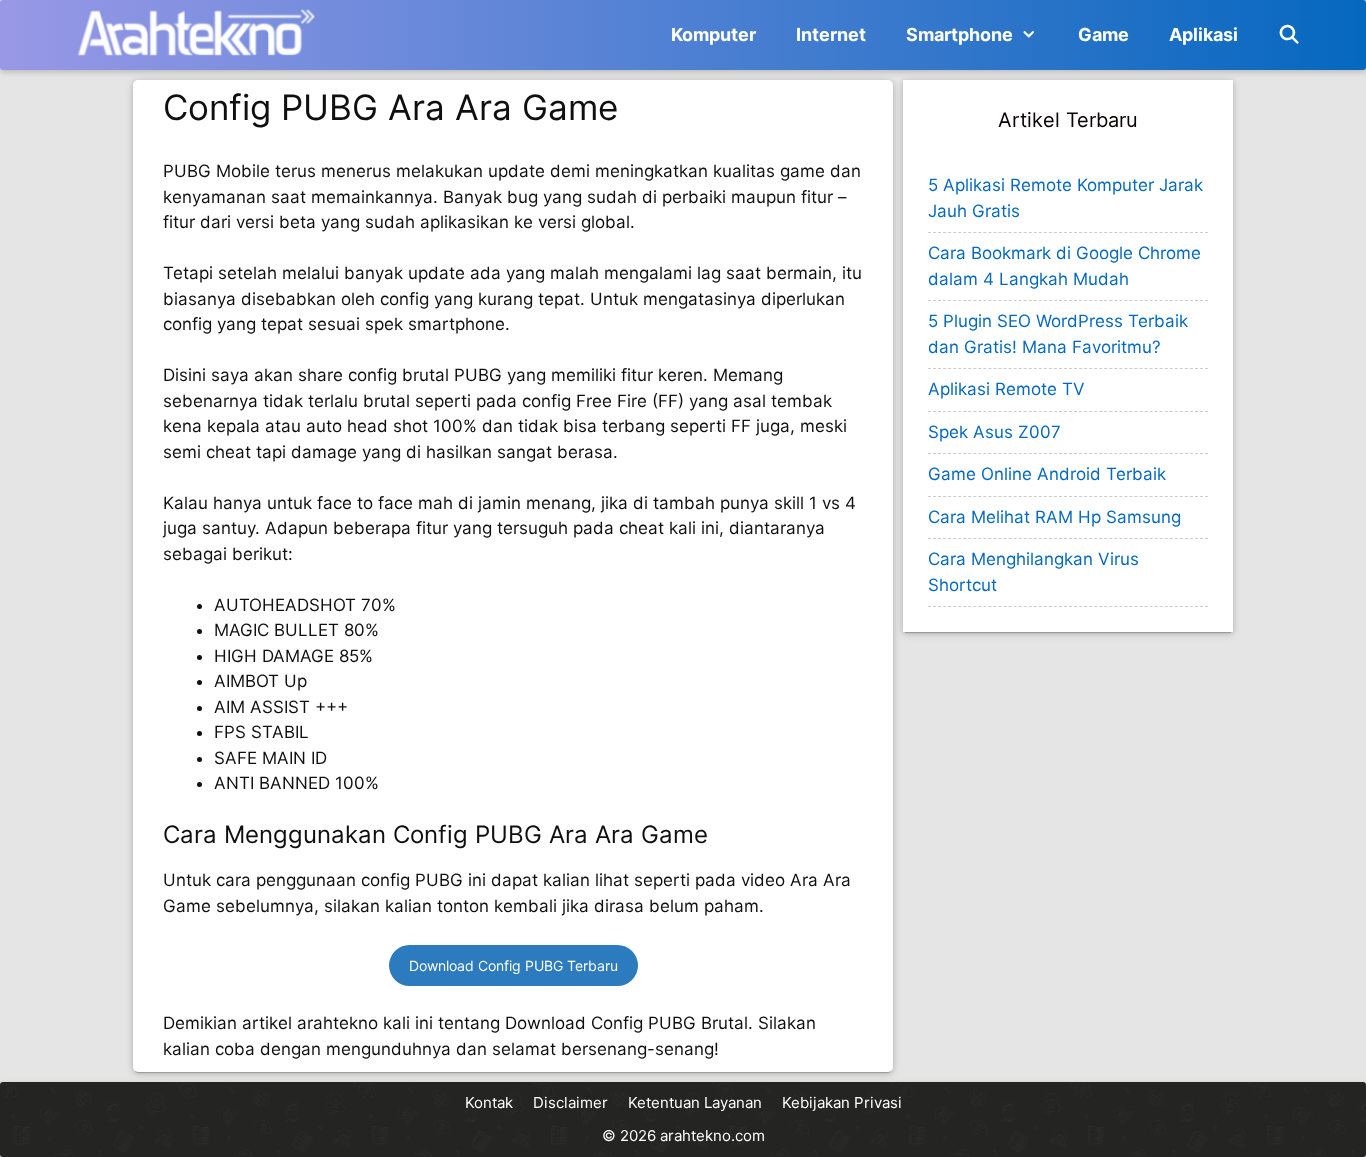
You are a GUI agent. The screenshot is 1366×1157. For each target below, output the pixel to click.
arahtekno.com (712, 1135)
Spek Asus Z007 (994, 432)
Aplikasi (1203, 34)
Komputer (713, 34)
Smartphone (959, 34)
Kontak (489, 1102)
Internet (831, 34)
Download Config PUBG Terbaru (513, 965)
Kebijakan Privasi (842, 1102)
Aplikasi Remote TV (1006, 389)
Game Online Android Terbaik (1047, 474)
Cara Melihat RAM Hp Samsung (1054, 517)
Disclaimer (570, 1102)
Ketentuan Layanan (695, 1102)
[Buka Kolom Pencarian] (1289, 35)
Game (1103, 34)
